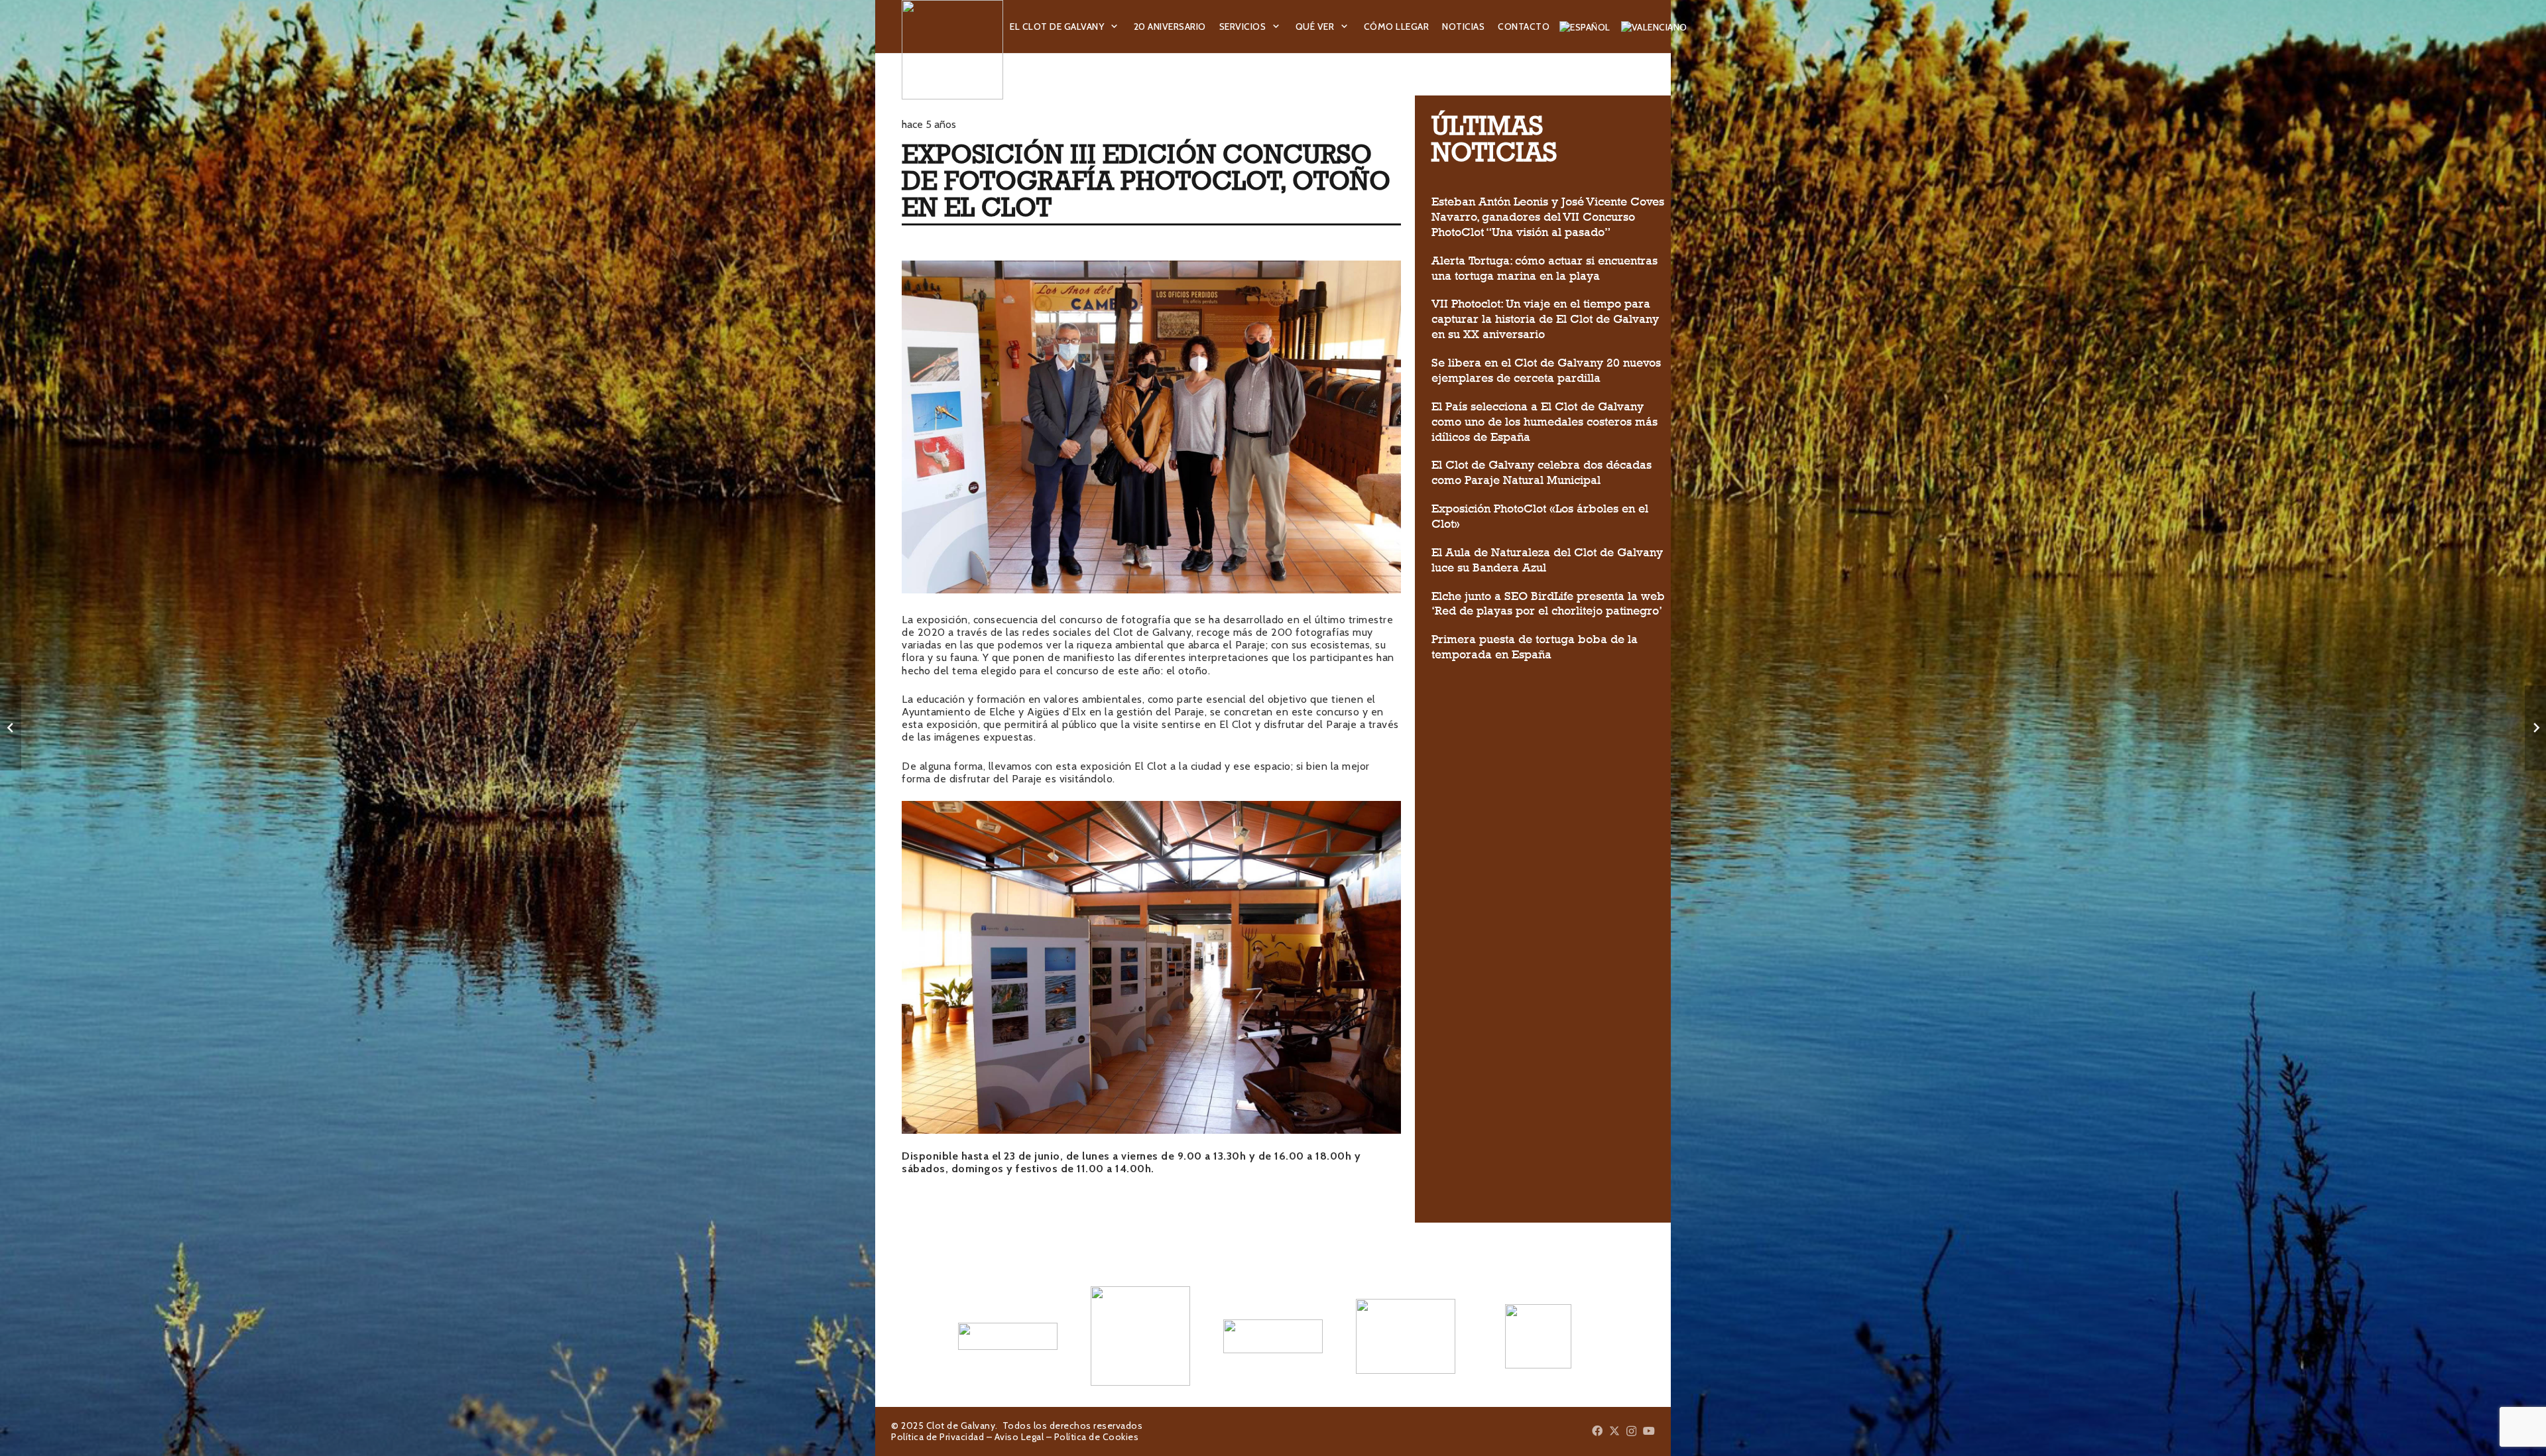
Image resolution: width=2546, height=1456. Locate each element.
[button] (1115, 27)
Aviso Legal (1019, 1437)
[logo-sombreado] (952, 50)
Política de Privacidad (938, 1437)
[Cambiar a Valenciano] (1656, 27)
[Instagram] (1631, 1431)
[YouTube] (1649, 1431)
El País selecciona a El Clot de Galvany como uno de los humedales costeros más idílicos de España (1545, 422)
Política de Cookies (1097, 1437)
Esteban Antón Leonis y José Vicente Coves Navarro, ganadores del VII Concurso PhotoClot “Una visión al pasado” (1548, 217)
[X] (1614, 1431)
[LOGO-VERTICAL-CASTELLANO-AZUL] (1140, 1336)
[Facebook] (1597, 1431)
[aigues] (1273, 1336)
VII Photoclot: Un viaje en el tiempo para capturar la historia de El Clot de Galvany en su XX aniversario (1545, 319)
